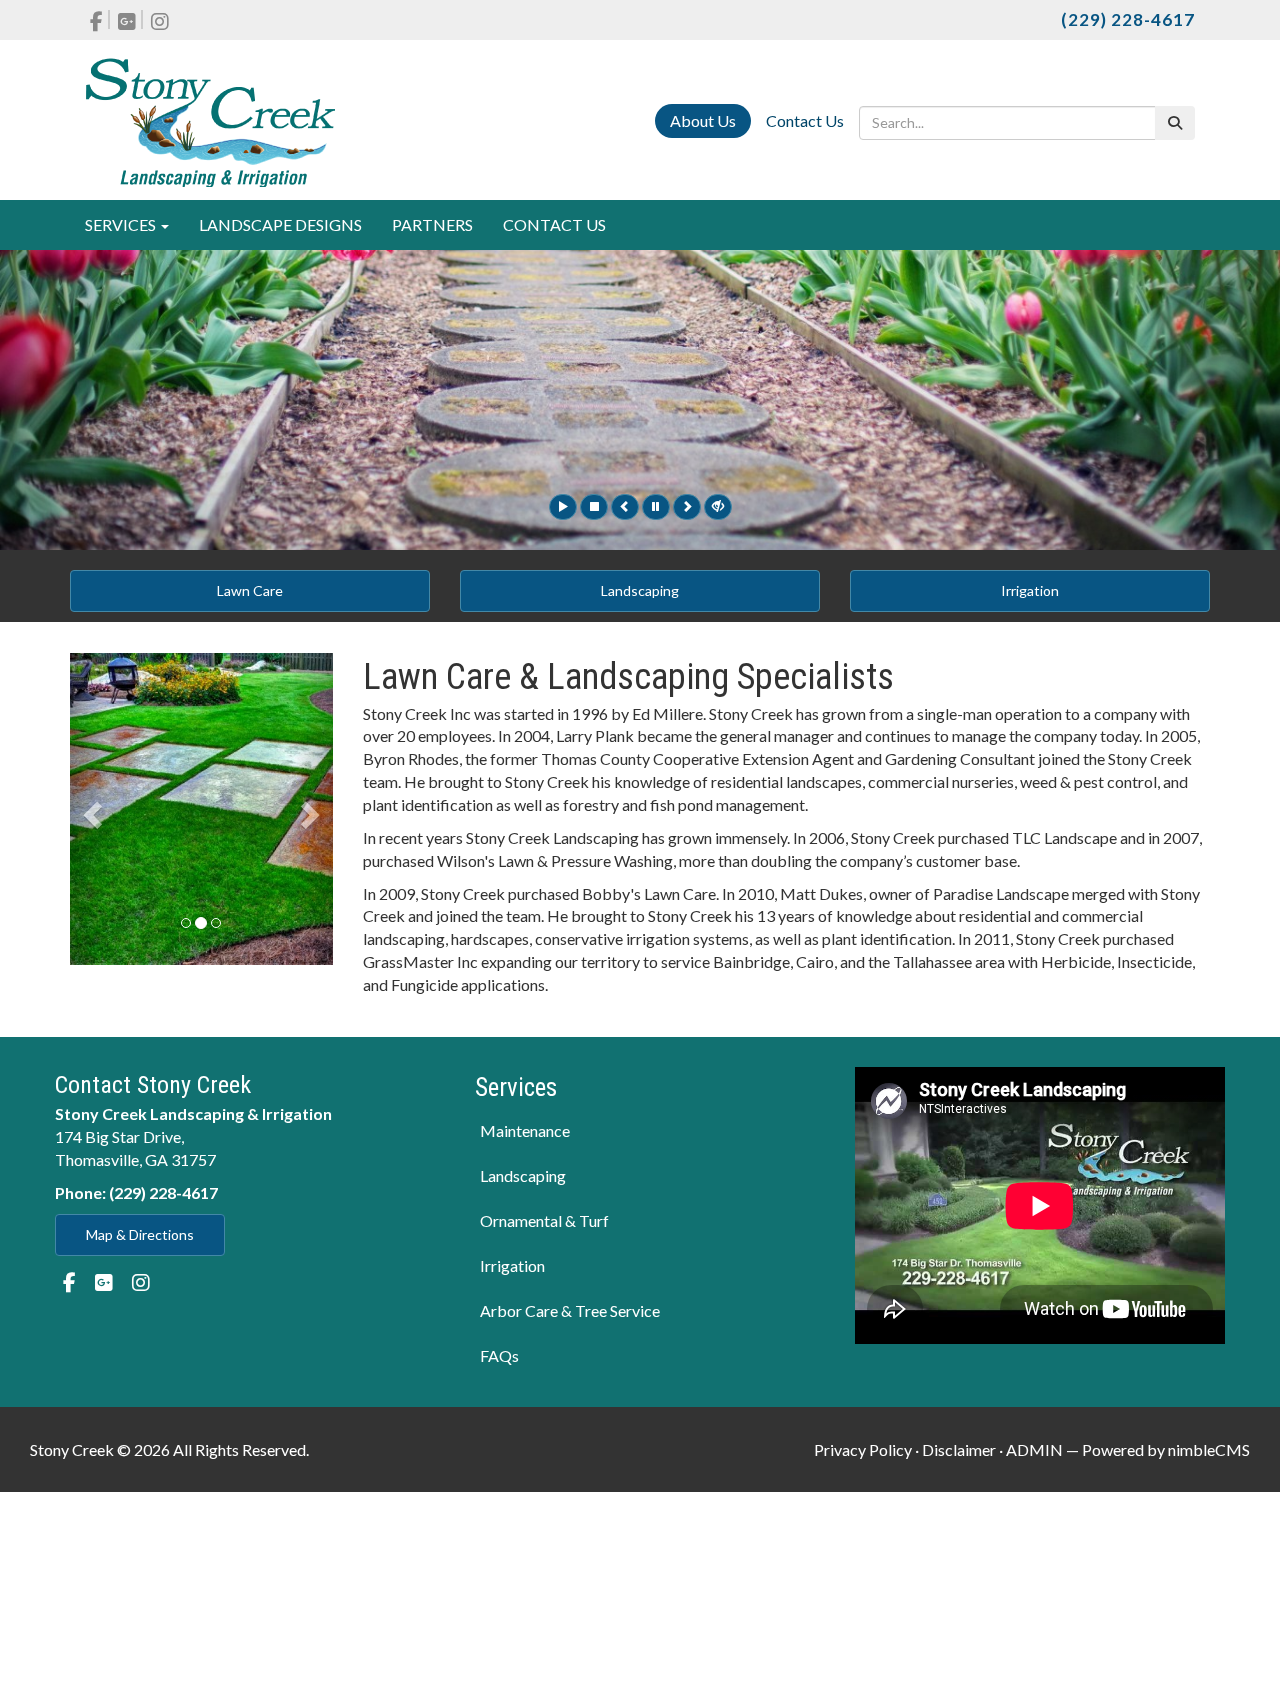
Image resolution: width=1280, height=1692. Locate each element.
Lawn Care (250, 590)
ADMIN (1034, 1449)
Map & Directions (140, 1234)
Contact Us (805, 120)
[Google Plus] (128, 19)
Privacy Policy (863, 1449)
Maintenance (525, 1130)
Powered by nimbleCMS (1166, 1449)
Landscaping (640, 590)
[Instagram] (160, 19)
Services (122, 224)
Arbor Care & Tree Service (570, 1310)
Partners (432, 224)
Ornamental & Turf (544, 1220)
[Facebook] (97, 19)
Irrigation (1030, 590)
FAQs (499, 1355)
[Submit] (1175, 123)
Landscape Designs (280, 224)
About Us (703, 120)
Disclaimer (959, 1449)
